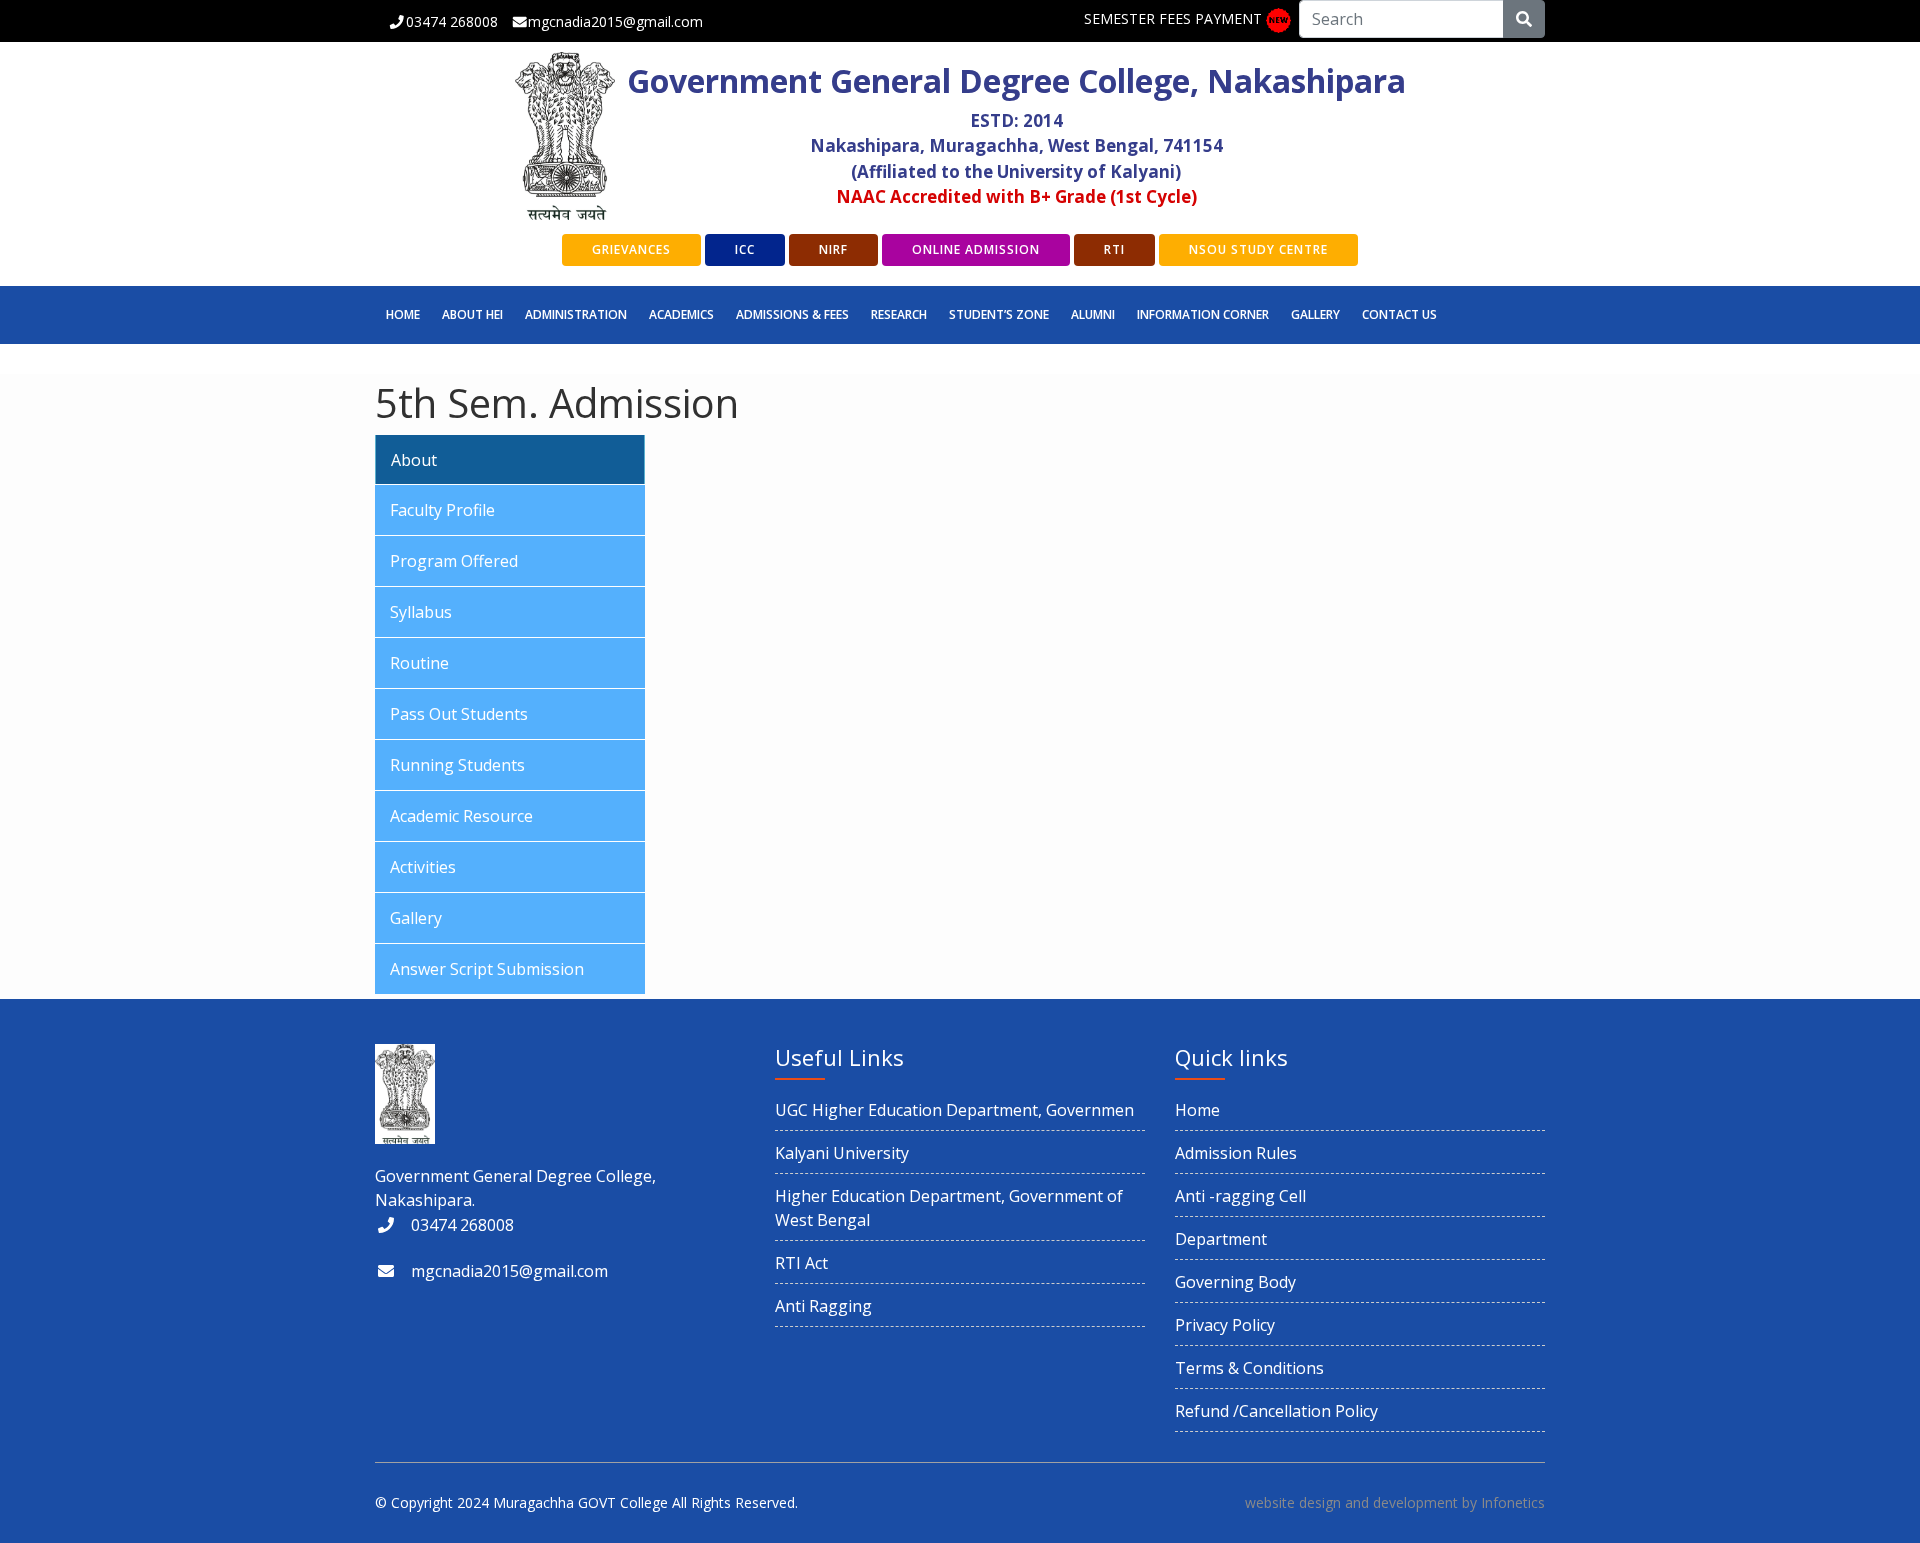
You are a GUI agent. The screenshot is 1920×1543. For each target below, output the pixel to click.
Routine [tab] (419, 663)
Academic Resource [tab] (461, 816)
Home (403, 314)
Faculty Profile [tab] (442, 510)
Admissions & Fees (792, 314)
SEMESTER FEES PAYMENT (1173, 18)
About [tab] (414, 460)
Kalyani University (842, 1153)
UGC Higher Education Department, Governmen (954, 1110)
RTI (1114, 249)
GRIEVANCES (631, 249)
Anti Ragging (823, 1306)
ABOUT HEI (472, 314)
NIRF (833, 249)
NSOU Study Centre (1258, 249)
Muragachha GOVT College (580, 1502)
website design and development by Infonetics (1395, 1502)
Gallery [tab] (416, 918)
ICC (745, 249)
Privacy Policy (1225, 1325)
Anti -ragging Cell (1240, 1196)
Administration (576, 314)
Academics (681, 314)
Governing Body (1235, 1282)
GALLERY (1315, 314)
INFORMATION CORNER (1203, 314)
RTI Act (801, 1263)
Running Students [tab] (457, 765)
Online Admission (976, 249)
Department (1221, 1239)
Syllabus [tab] (421, 612)
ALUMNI (1093, 314)
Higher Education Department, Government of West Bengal (949, 1208)
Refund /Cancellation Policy (1276, 1411)
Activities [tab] (423, 867)
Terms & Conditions (1249, 1368)
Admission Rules (1236, 1153)
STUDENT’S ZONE (999, 314)
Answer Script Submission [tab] (487, 969)
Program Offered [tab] (454, 561)
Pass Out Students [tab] (459, 714)
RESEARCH (899, 314)
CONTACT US (1399, 314)
